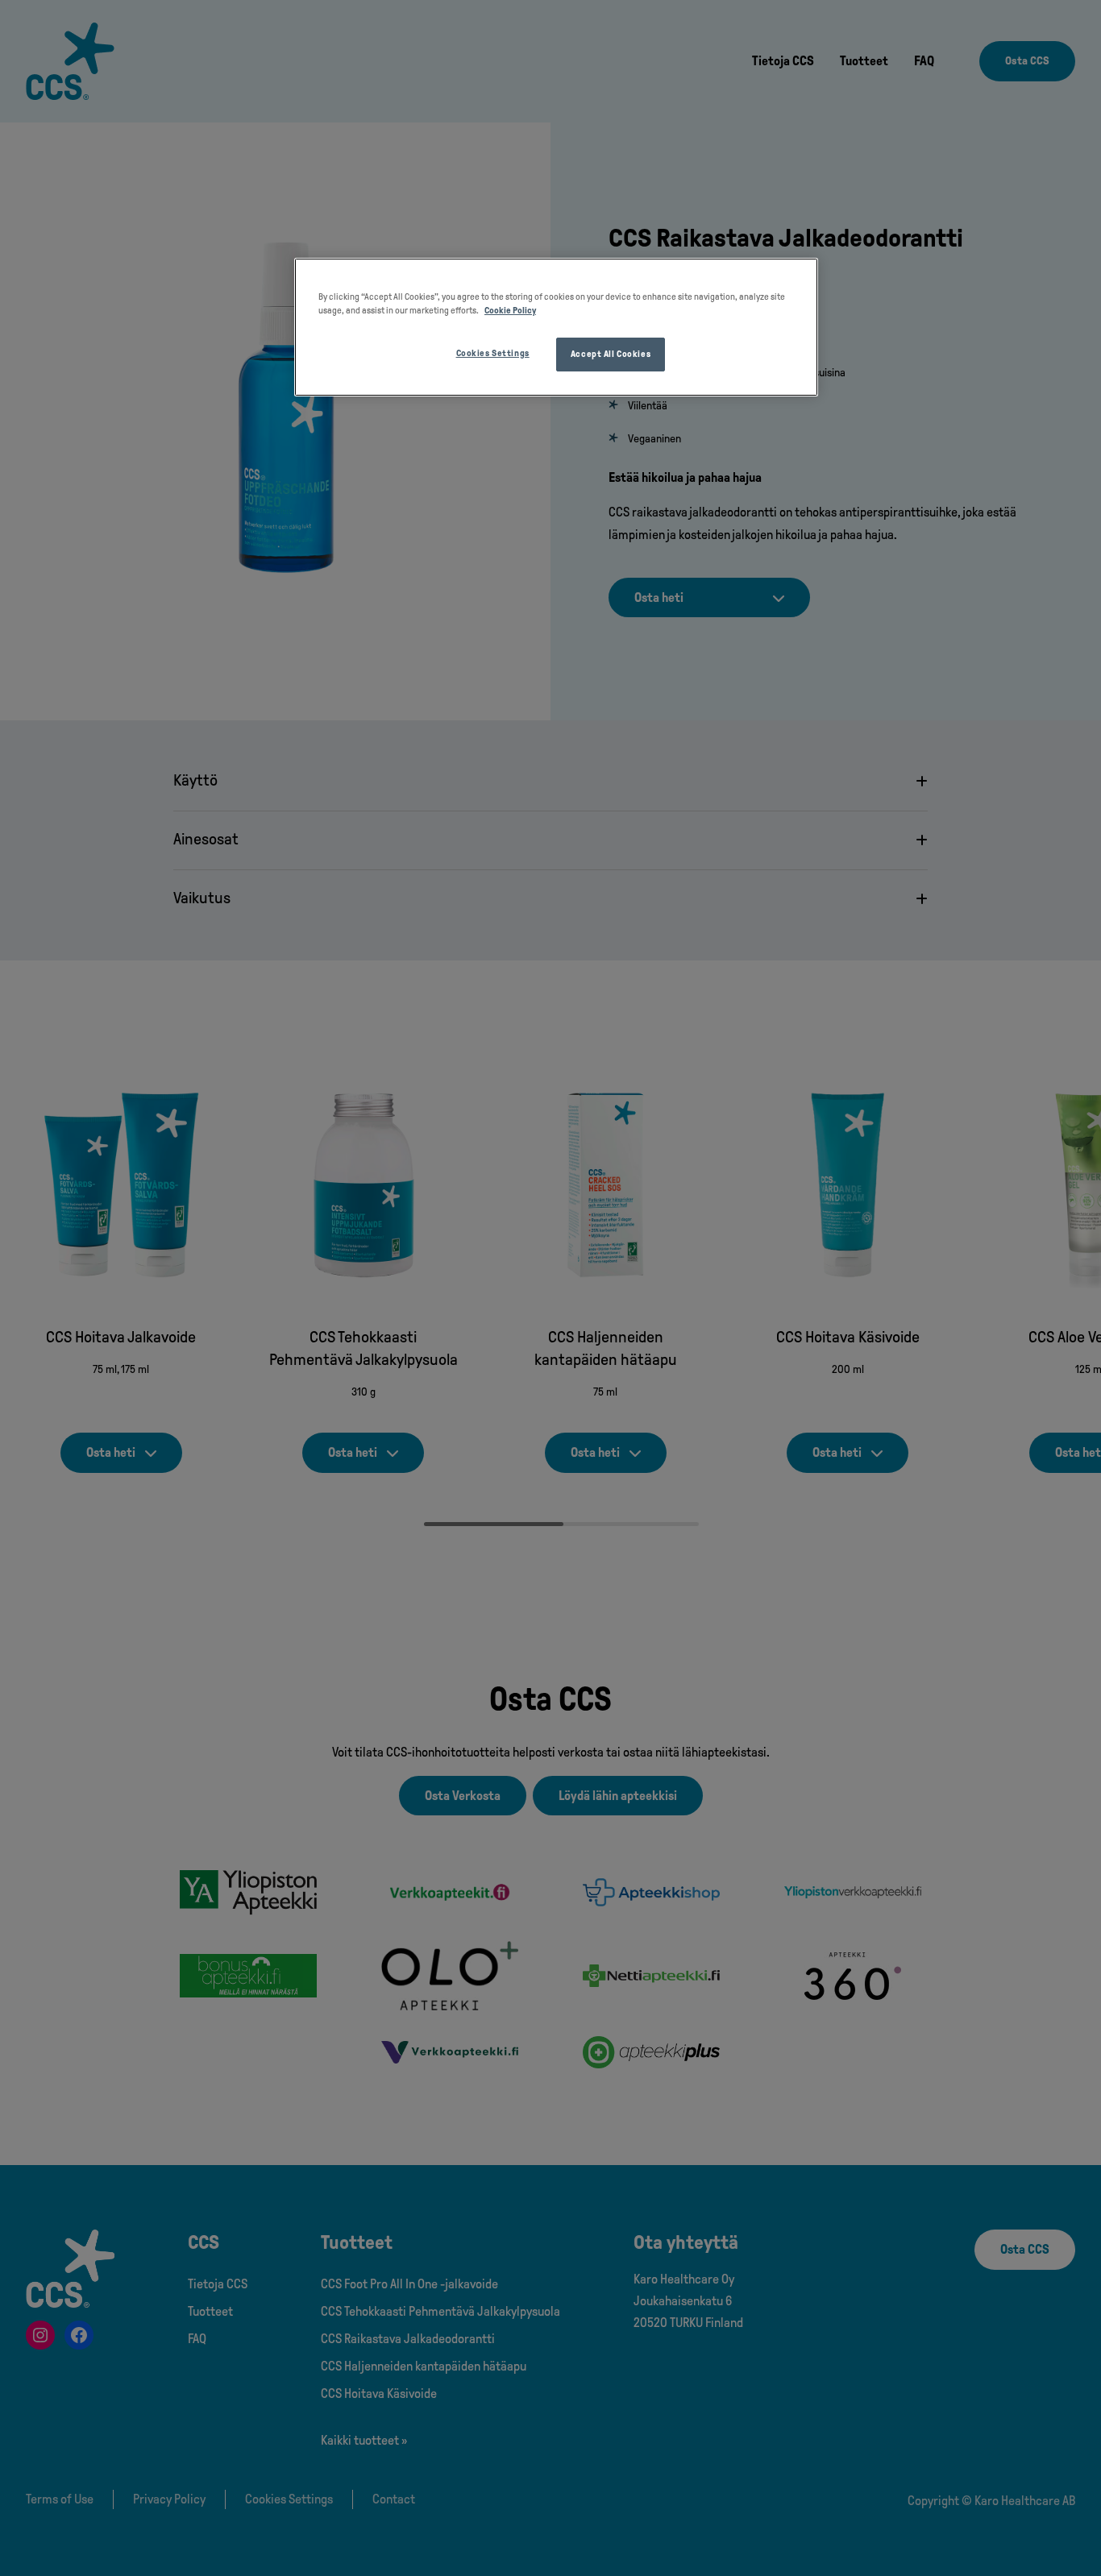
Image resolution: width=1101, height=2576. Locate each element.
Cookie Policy (510, 310)
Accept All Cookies (611, 354)
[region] (556, 327)
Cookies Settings (493, 353)
